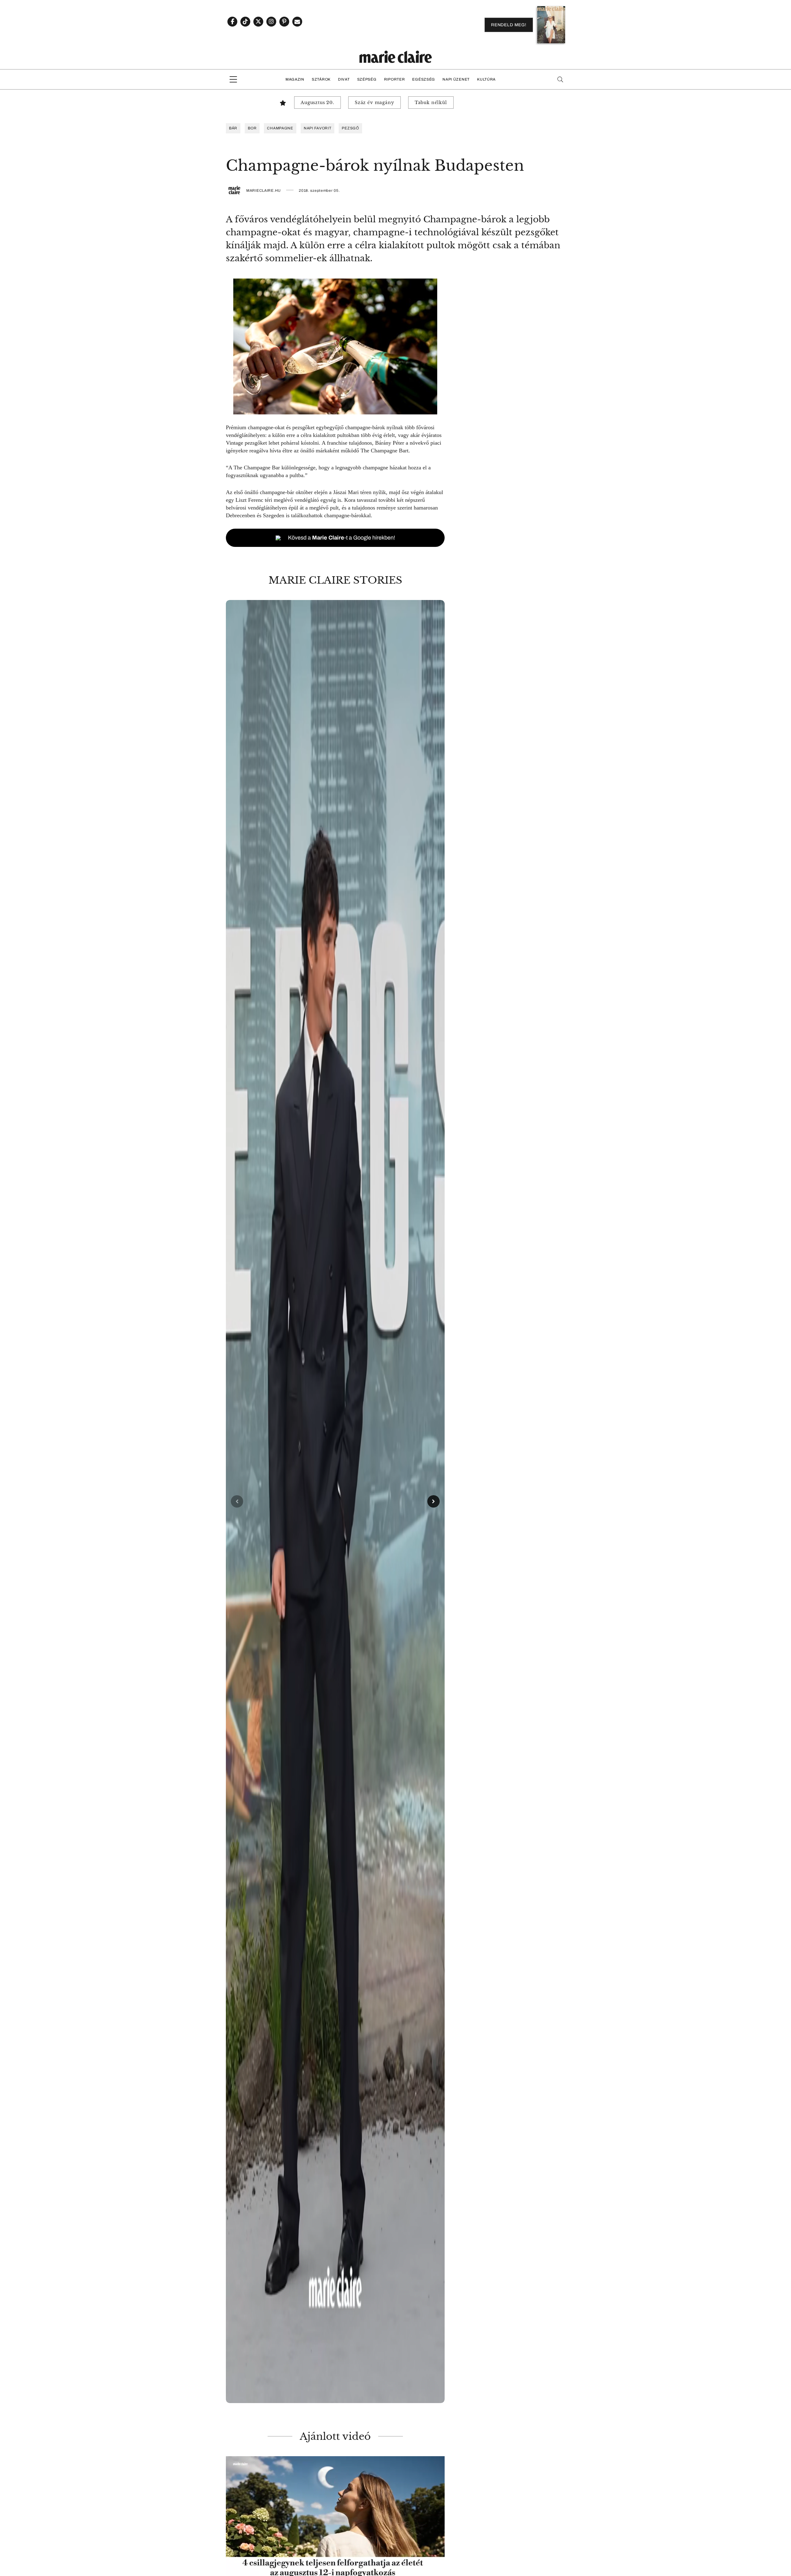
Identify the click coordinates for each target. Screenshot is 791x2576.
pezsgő (350, 128)
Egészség (424, 79)
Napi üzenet (456, 79)
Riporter (395, 79)
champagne (280, 128)
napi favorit (318, 128)
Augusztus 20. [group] (317, 103)
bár (233, 128)
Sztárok (321, 79)
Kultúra (486, 79)
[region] (335, 1502)
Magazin (295, 79)
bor (252, 128)
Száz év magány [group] (374, 103)
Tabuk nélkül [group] (431, 103)
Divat (344, 79)
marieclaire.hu (264, 191)
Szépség (367, 79)
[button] (335, 1502)
